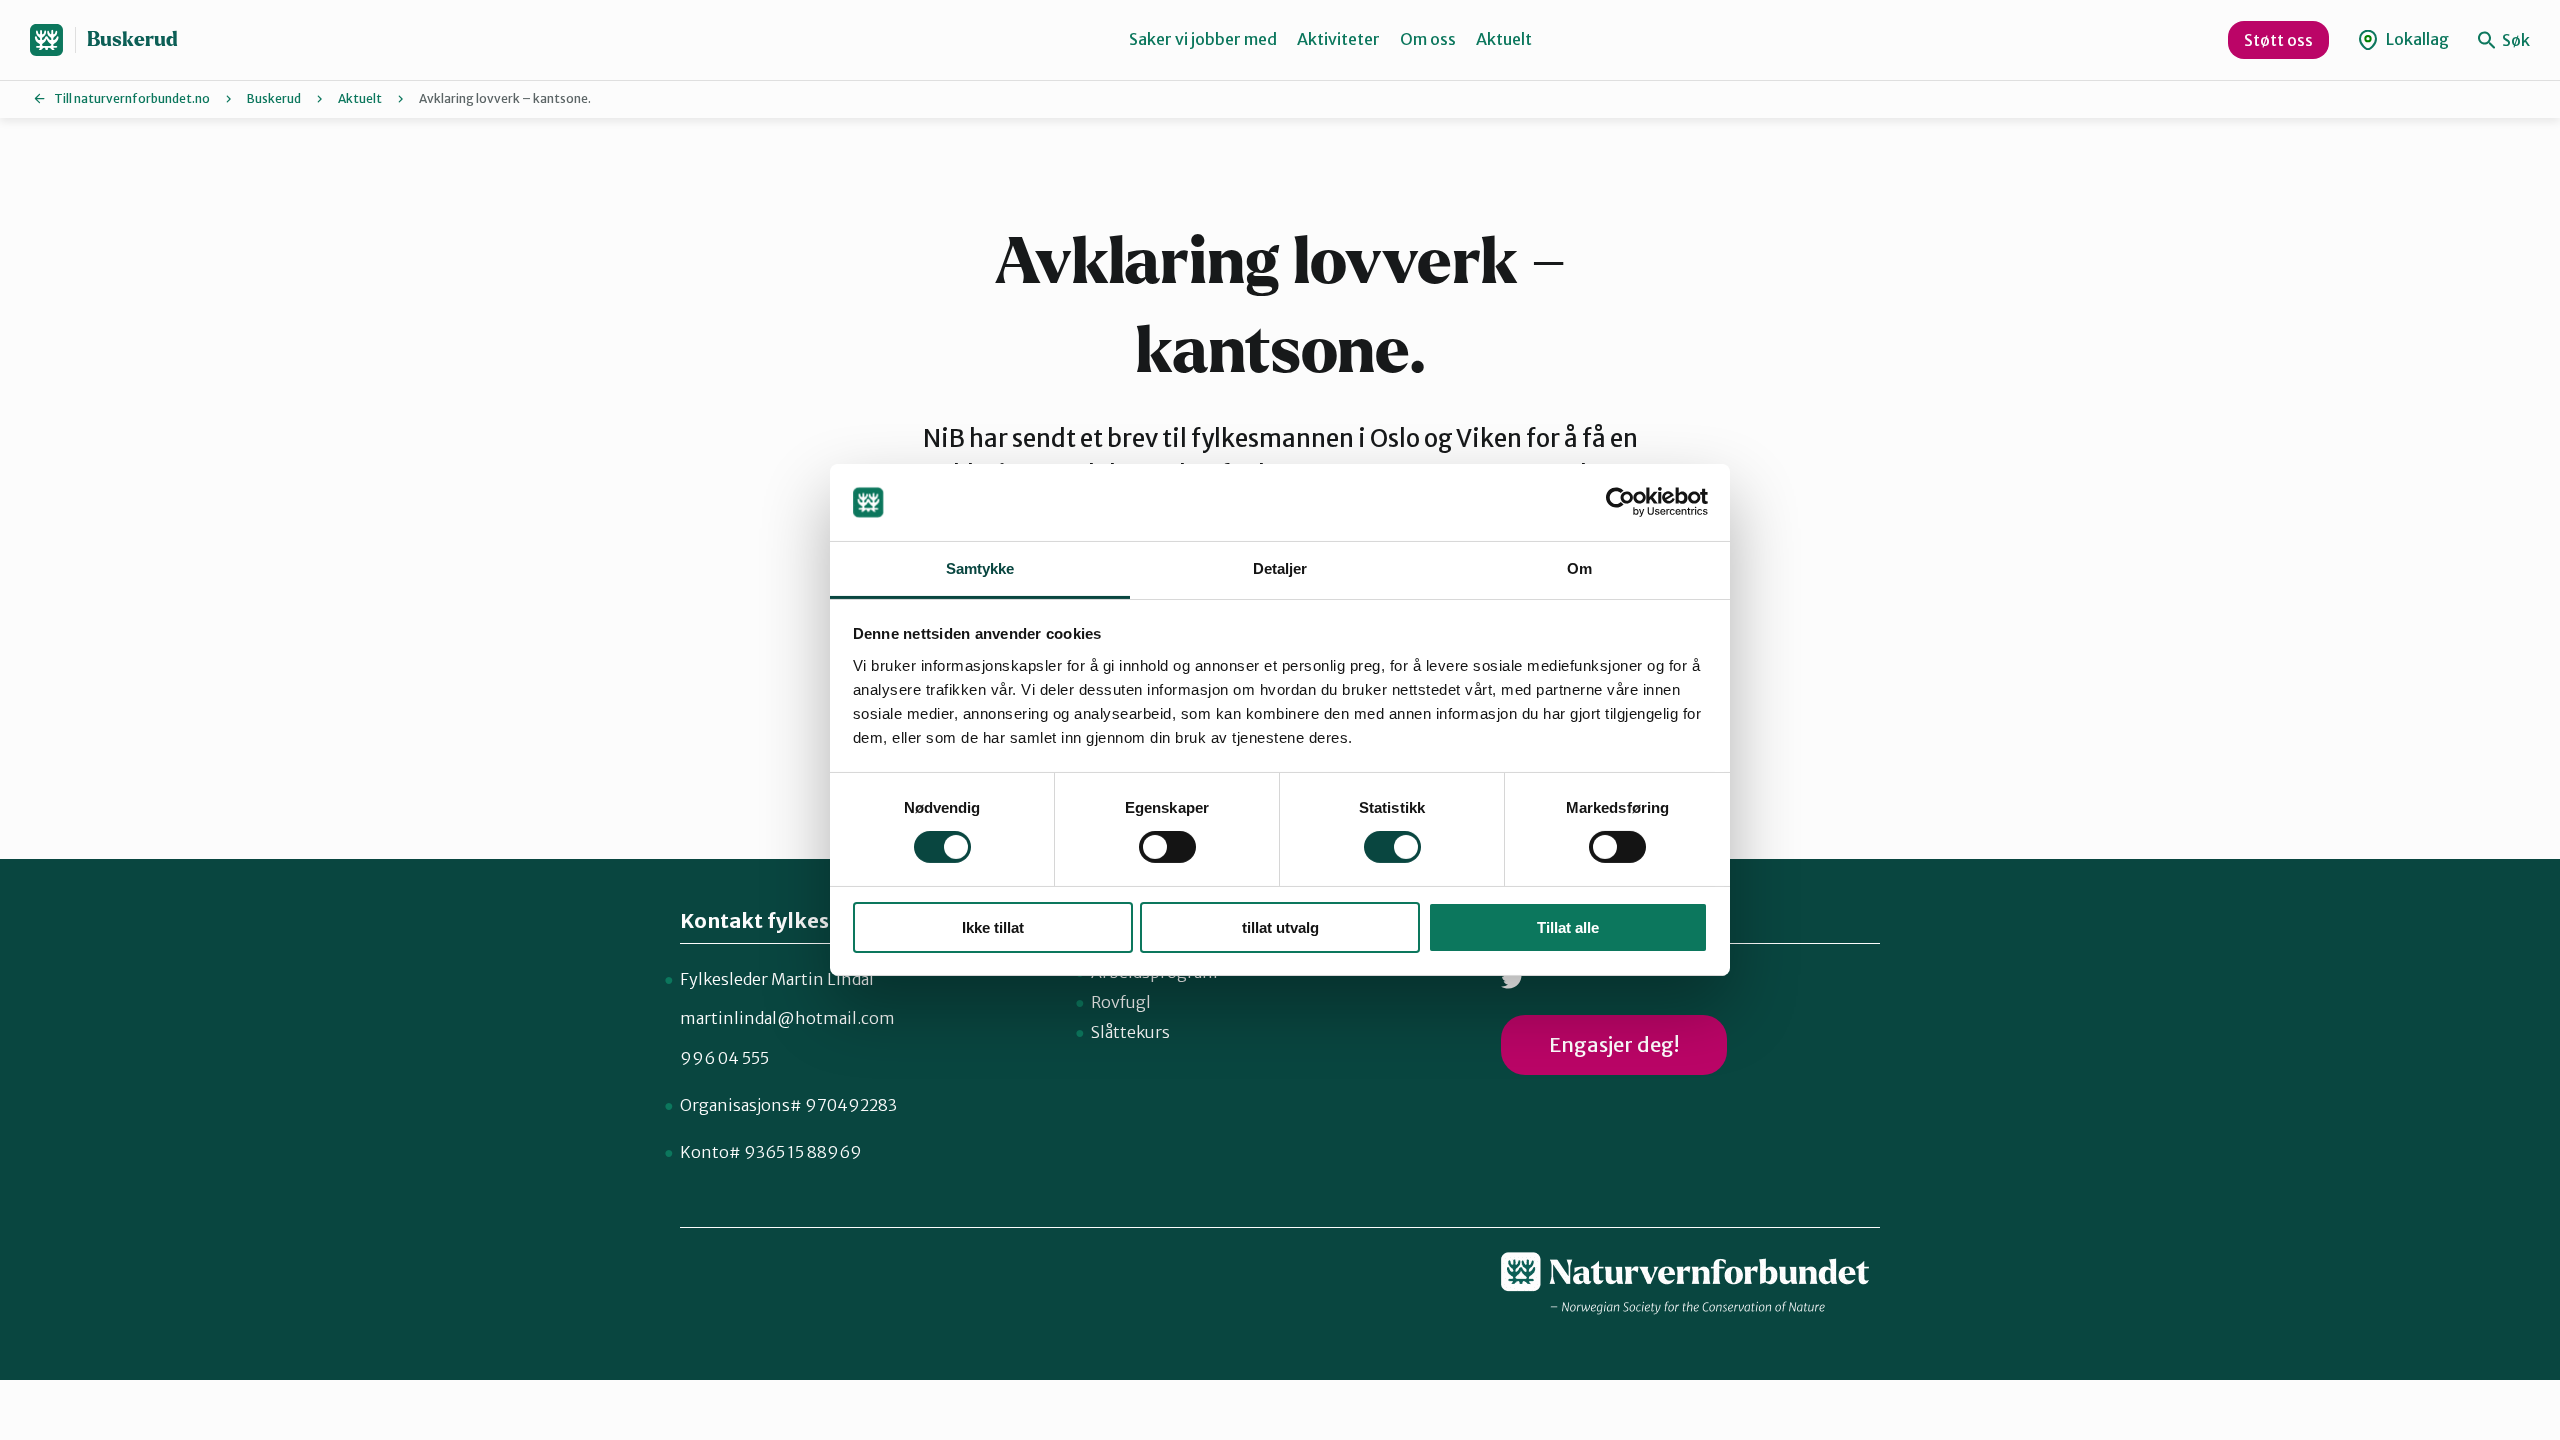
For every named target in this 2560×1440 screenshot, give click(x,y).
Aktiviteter (1338, 39)
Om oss (1428, 39)
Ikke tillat (993, 927)
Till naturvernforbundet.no (132, 98)
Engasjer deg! (1614, 1044)
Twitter (1512, 979)
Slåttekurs (1130, 1032)
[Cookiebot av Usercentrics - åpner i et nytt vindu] (1620, 502)
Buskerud (132, 39)
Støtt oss (2278, 40)
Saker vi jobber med (1203, 39)
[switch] (1167, 847)
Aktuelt (1504, 39)
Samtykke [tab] (980, 568)
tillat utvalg (1280, 927)
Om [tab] (1579, 568)
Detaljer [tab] (1280, 568)
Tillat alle (1568, 927)
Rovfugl (1121, 1002)
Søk (2514, 40)
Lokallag (2416, 39)
